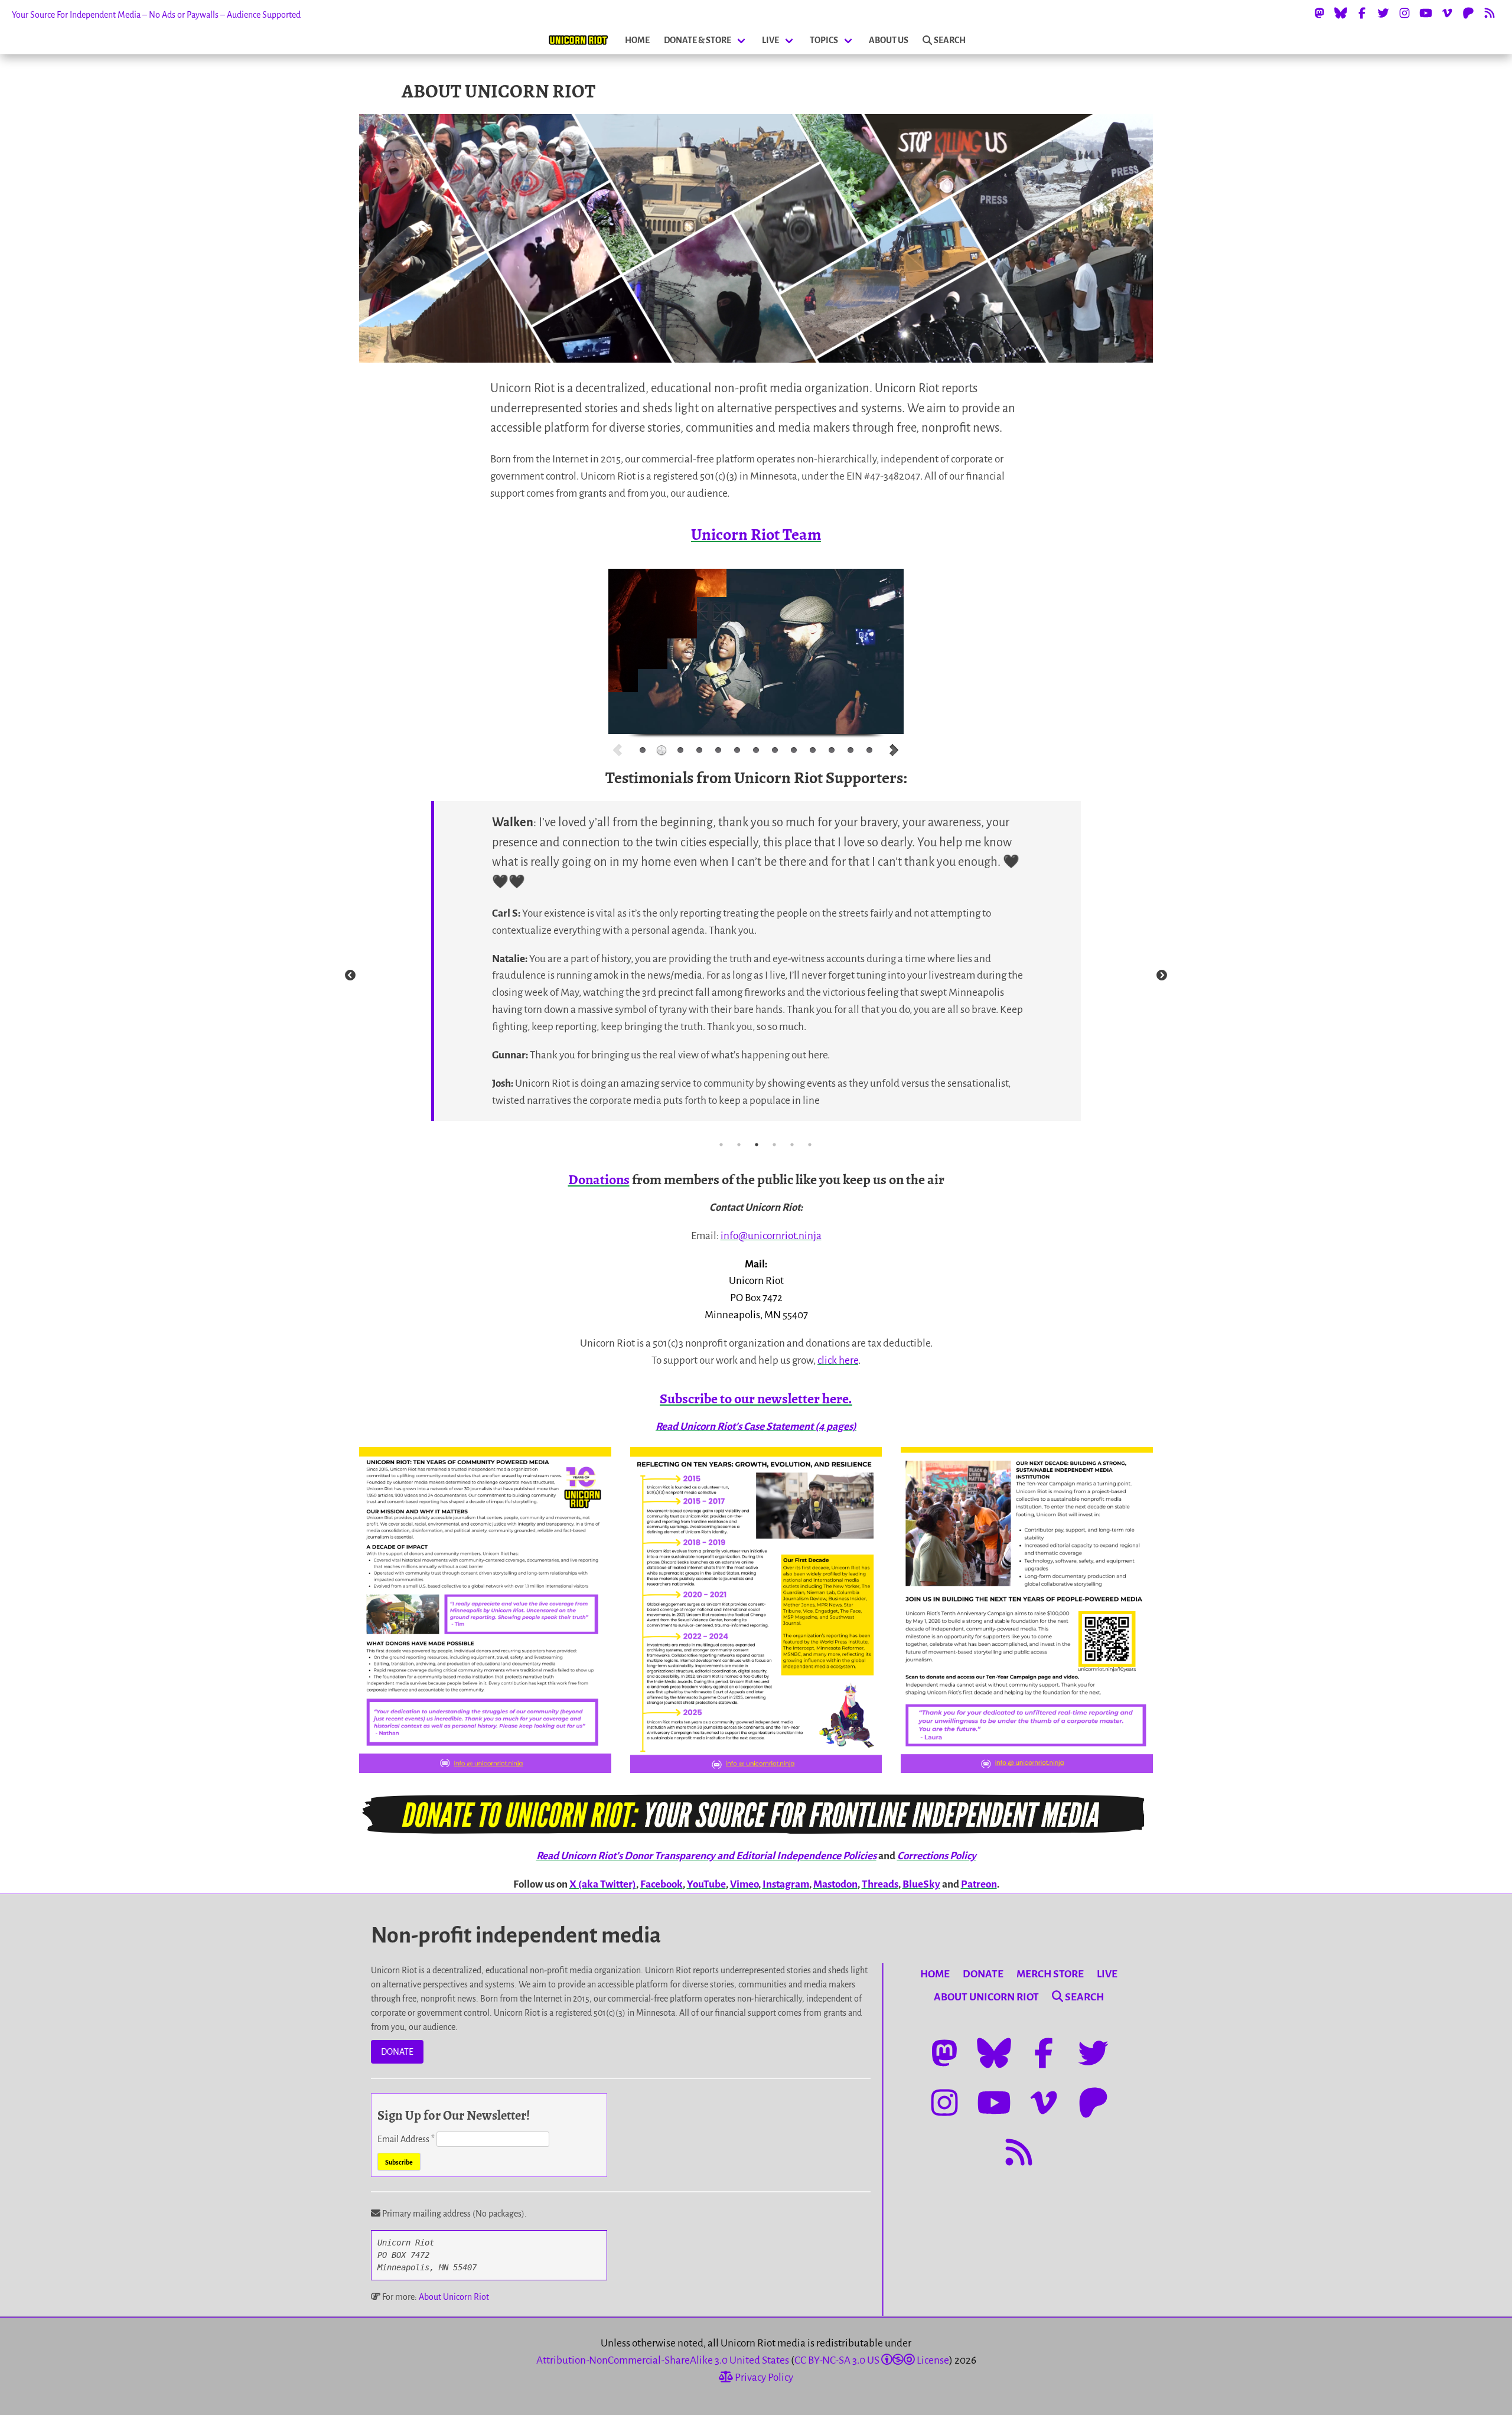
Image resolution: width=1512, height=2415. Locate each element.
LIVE (770, 40)
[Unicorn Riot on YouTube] (1426, 13)
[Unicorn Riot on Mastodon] (1319, 13)
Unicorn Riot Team (756, 535)
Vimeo (744, 1884)
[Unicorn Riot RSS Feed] (1490, 13)
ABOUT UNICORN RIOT (986, 1997)
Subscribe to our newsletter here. (756, 1399)
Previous (350, 976)
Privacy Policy (763, 2377)
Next (1162, 976)
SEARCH (950, 40)
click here (838, 1360)
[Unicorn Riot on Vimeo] (1447, 13)
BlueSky (921, 1884)
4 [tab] (774, 1145)
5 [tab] (792, 1145)
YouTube (706, 1884)
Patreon (979, 1884)
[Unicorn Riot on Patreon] (1468, 13)
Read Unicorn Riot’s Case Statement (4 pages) (756, 1427)
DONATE (397, 2052)
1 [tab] (721, 1145)
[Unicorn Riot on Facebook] (1362, 13)
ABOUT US (889, 40)
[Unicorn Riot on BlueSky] (1341, 13)
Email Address (406, 2139)
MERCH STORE (1050, 1974)
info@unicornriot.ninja (771, 1236)
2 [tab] (739, 1145)
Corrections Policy (937, 1856)
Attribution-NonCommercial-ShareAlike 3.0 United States (663, 2360)
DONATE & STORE (698, 40)
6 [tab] (810, 1145)
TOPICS (824, 40)
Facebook (661, 1884)
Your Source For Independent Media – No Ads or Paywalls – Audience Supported (156, 15)
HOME (637, 40)
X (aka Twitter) (603, 1884)
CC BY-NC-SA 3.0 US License (872, 2360)
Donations (599, 1179)
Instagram (786, 1884)
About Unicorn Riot (454, 2297)
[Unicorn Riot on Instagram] (1405, 13)
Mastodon (835, 1884)
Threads (880, 1884)
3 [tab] (757, 1145)
